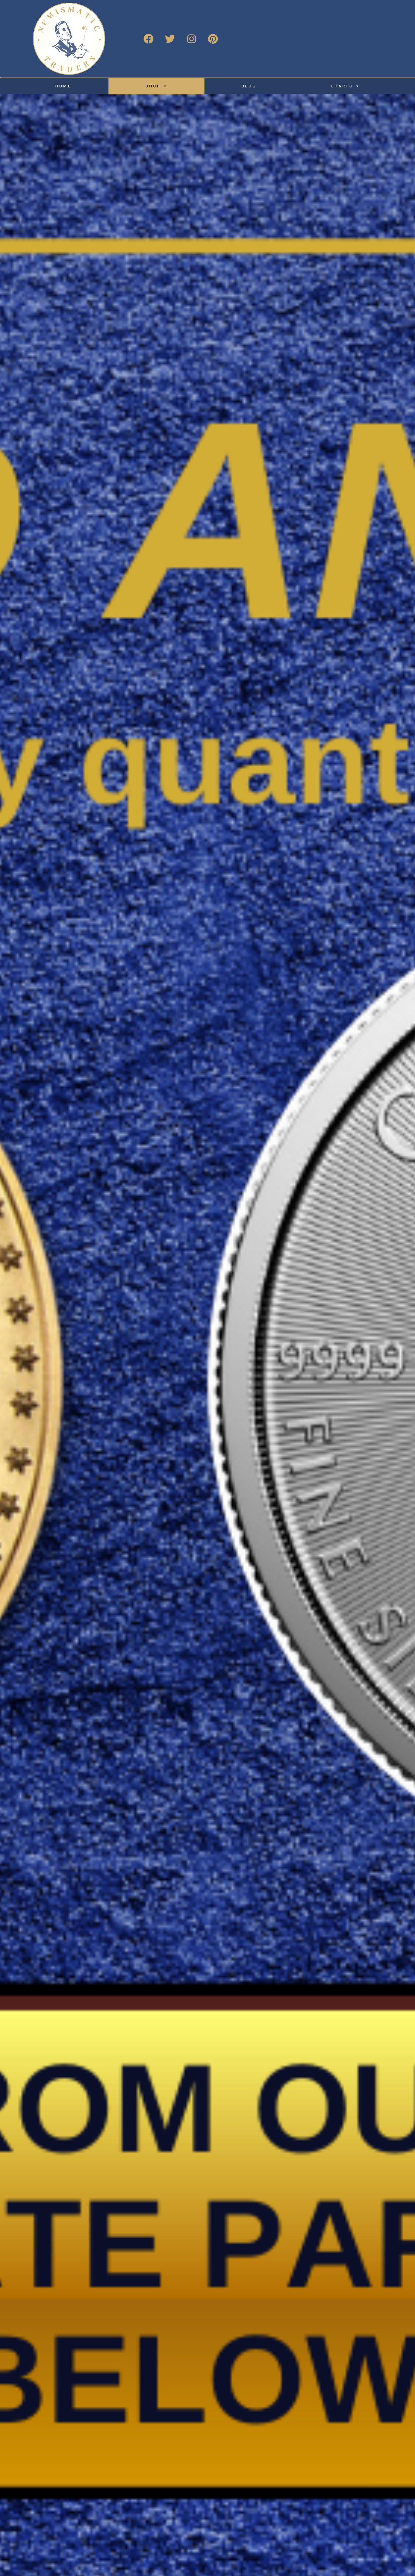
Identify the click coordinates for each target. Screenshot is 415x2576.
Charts (342, 86)
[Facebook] (148, 39)
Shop (153, 86)
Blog (249, 86)
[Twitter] (170, 39)
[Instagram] (191, 39)
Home (63, 86)
